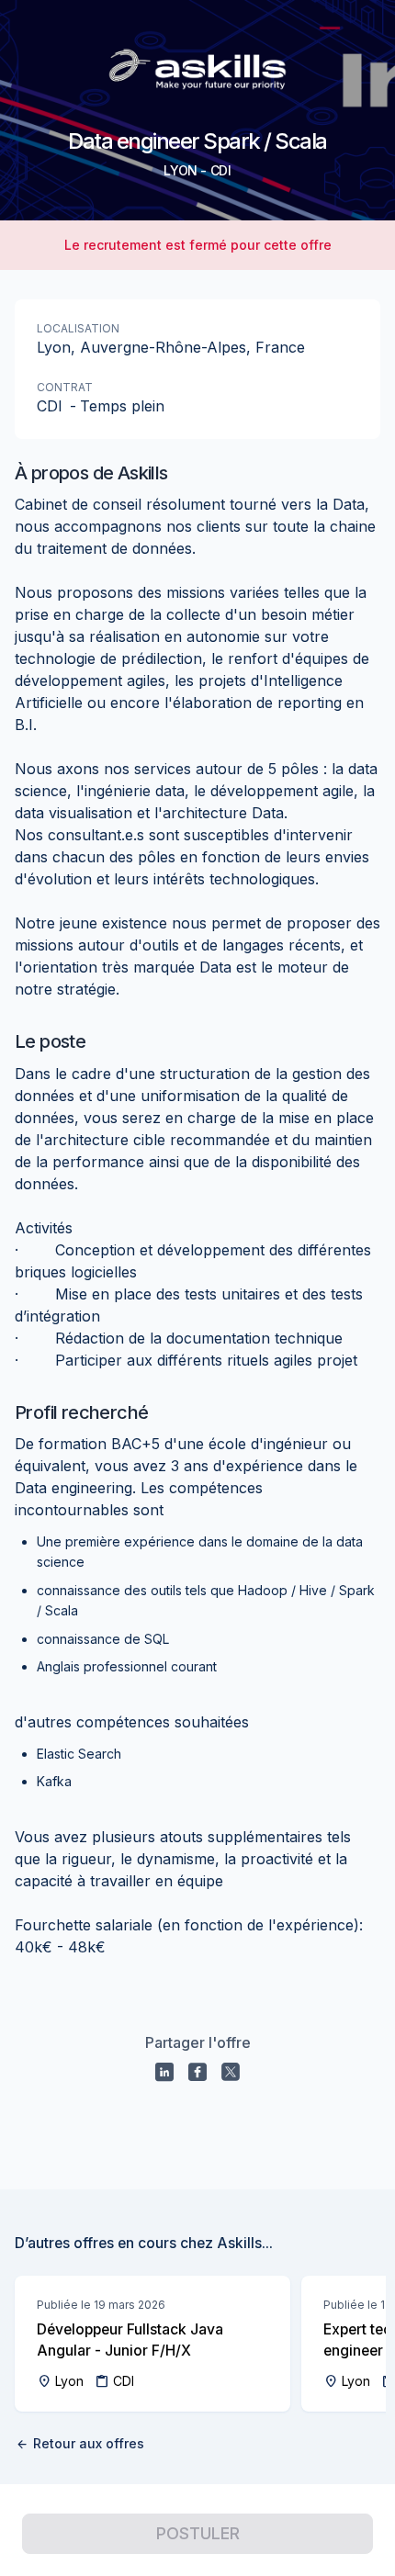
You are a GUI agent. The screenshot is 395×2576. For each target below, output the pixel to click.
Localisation (78, 328)
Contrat (65, 387)
